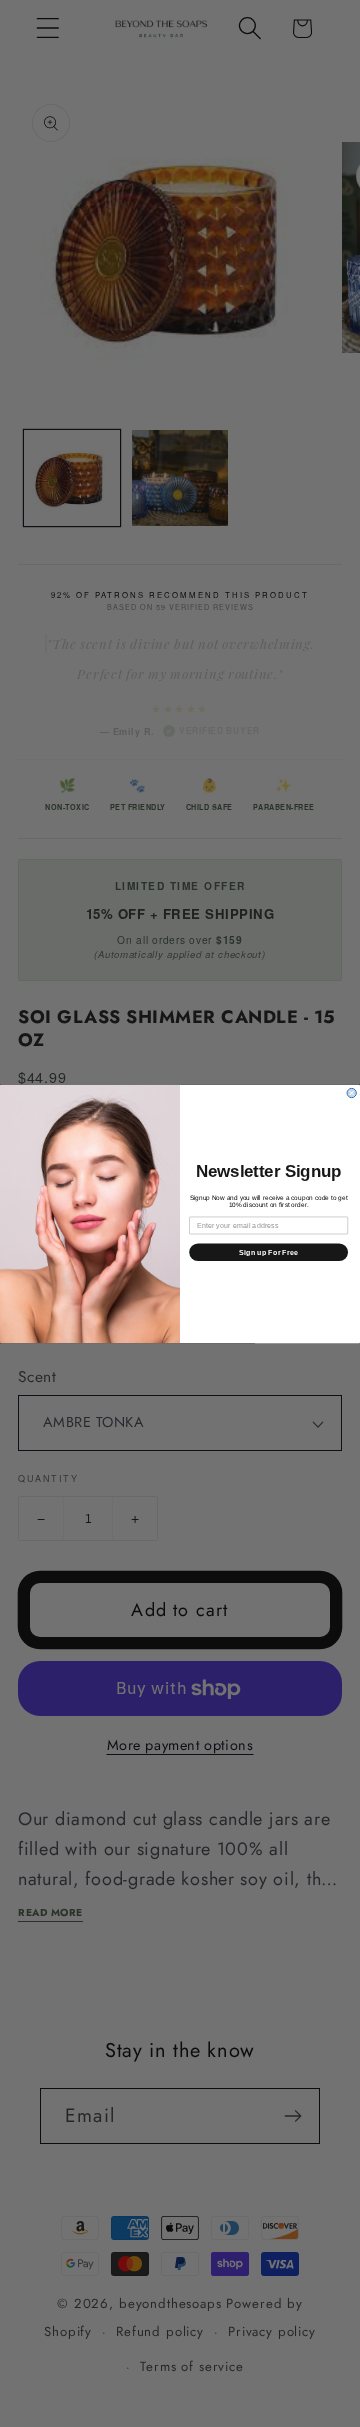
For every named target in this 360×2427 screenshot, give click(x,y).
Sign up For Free (268, 1252)
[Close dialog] (351, 1092)
